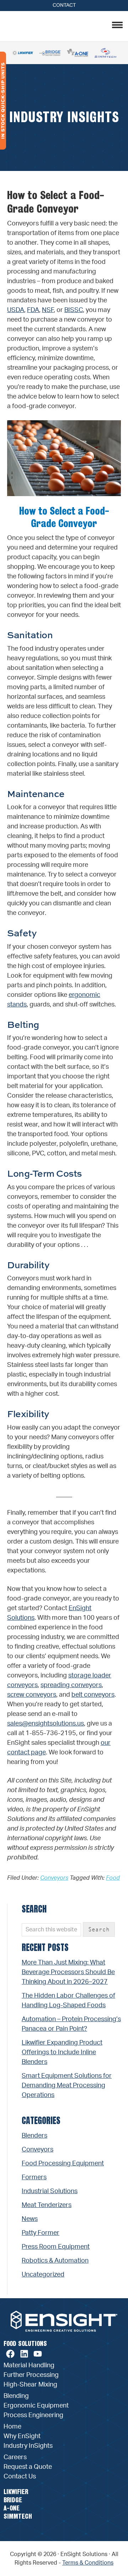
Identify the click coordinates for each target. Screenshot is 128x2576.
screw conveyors (32, 1695)
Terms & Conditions (88, 2563)
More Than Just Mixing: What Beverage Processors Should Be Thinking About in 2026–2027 (68, 1972)
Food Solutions (25, 2344)
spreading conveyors (71, 1685)
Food (113, 1878)
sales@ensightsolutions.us (46, 1724)
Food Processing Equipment (63, 2164)
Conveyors (54, 1878)
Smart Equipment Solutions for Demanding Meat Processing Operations (67, 2086)
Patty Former (41, 2233)
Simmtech (18, 2516)
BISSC (74, 310)
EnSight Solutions (52, 25)
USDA (16, 310)
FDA (33, 310)
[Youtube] (38, 2354)
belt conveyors (93, 1695)
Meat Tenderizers (47, 2205)
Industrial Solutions (50, 2191)
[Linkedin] (24, 2354)
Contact (64, 5)
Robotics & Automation (55, 2261)
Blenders (34, 2136)
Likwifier (16, 2492)
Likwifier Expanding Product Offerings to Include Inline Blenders (62, 2052)
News (30, 2219)
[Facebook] (10, 2354)
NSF (48, 310)
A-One (12, 2508)
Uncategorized (43, 2275)
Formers (34, 2177)
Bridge (13, 2500)
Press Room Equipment (56, 2247)
